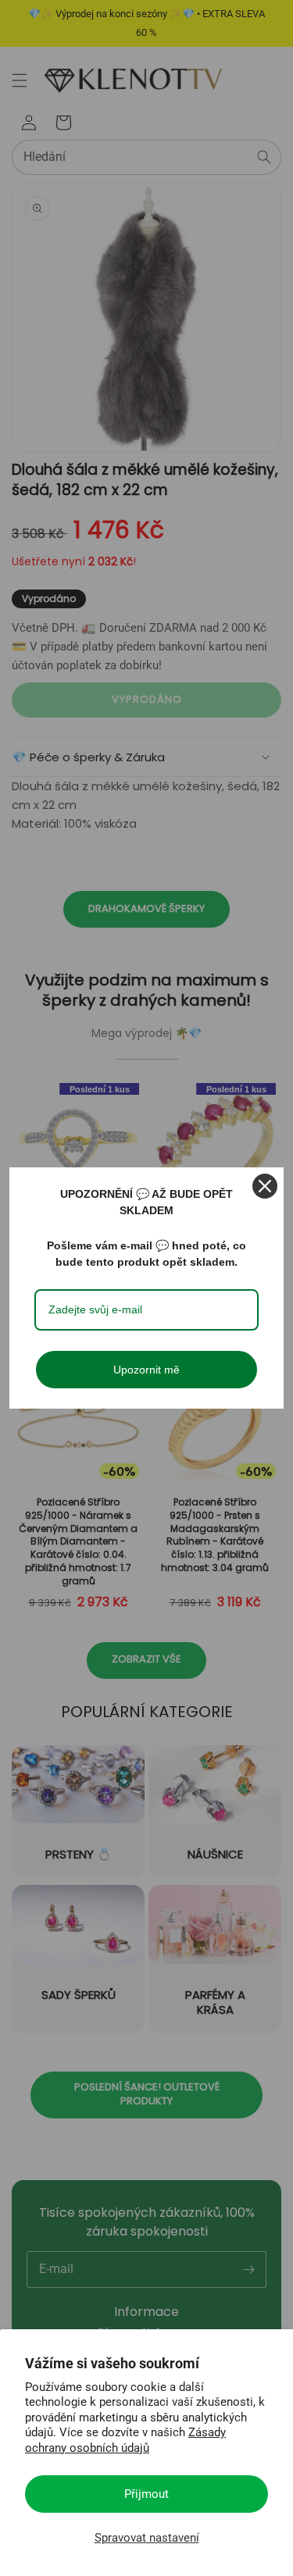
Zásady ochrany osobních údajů (125, 2440)
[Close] (265, 1186)
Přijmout (146, 2494)
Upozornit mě (146, 1370)
